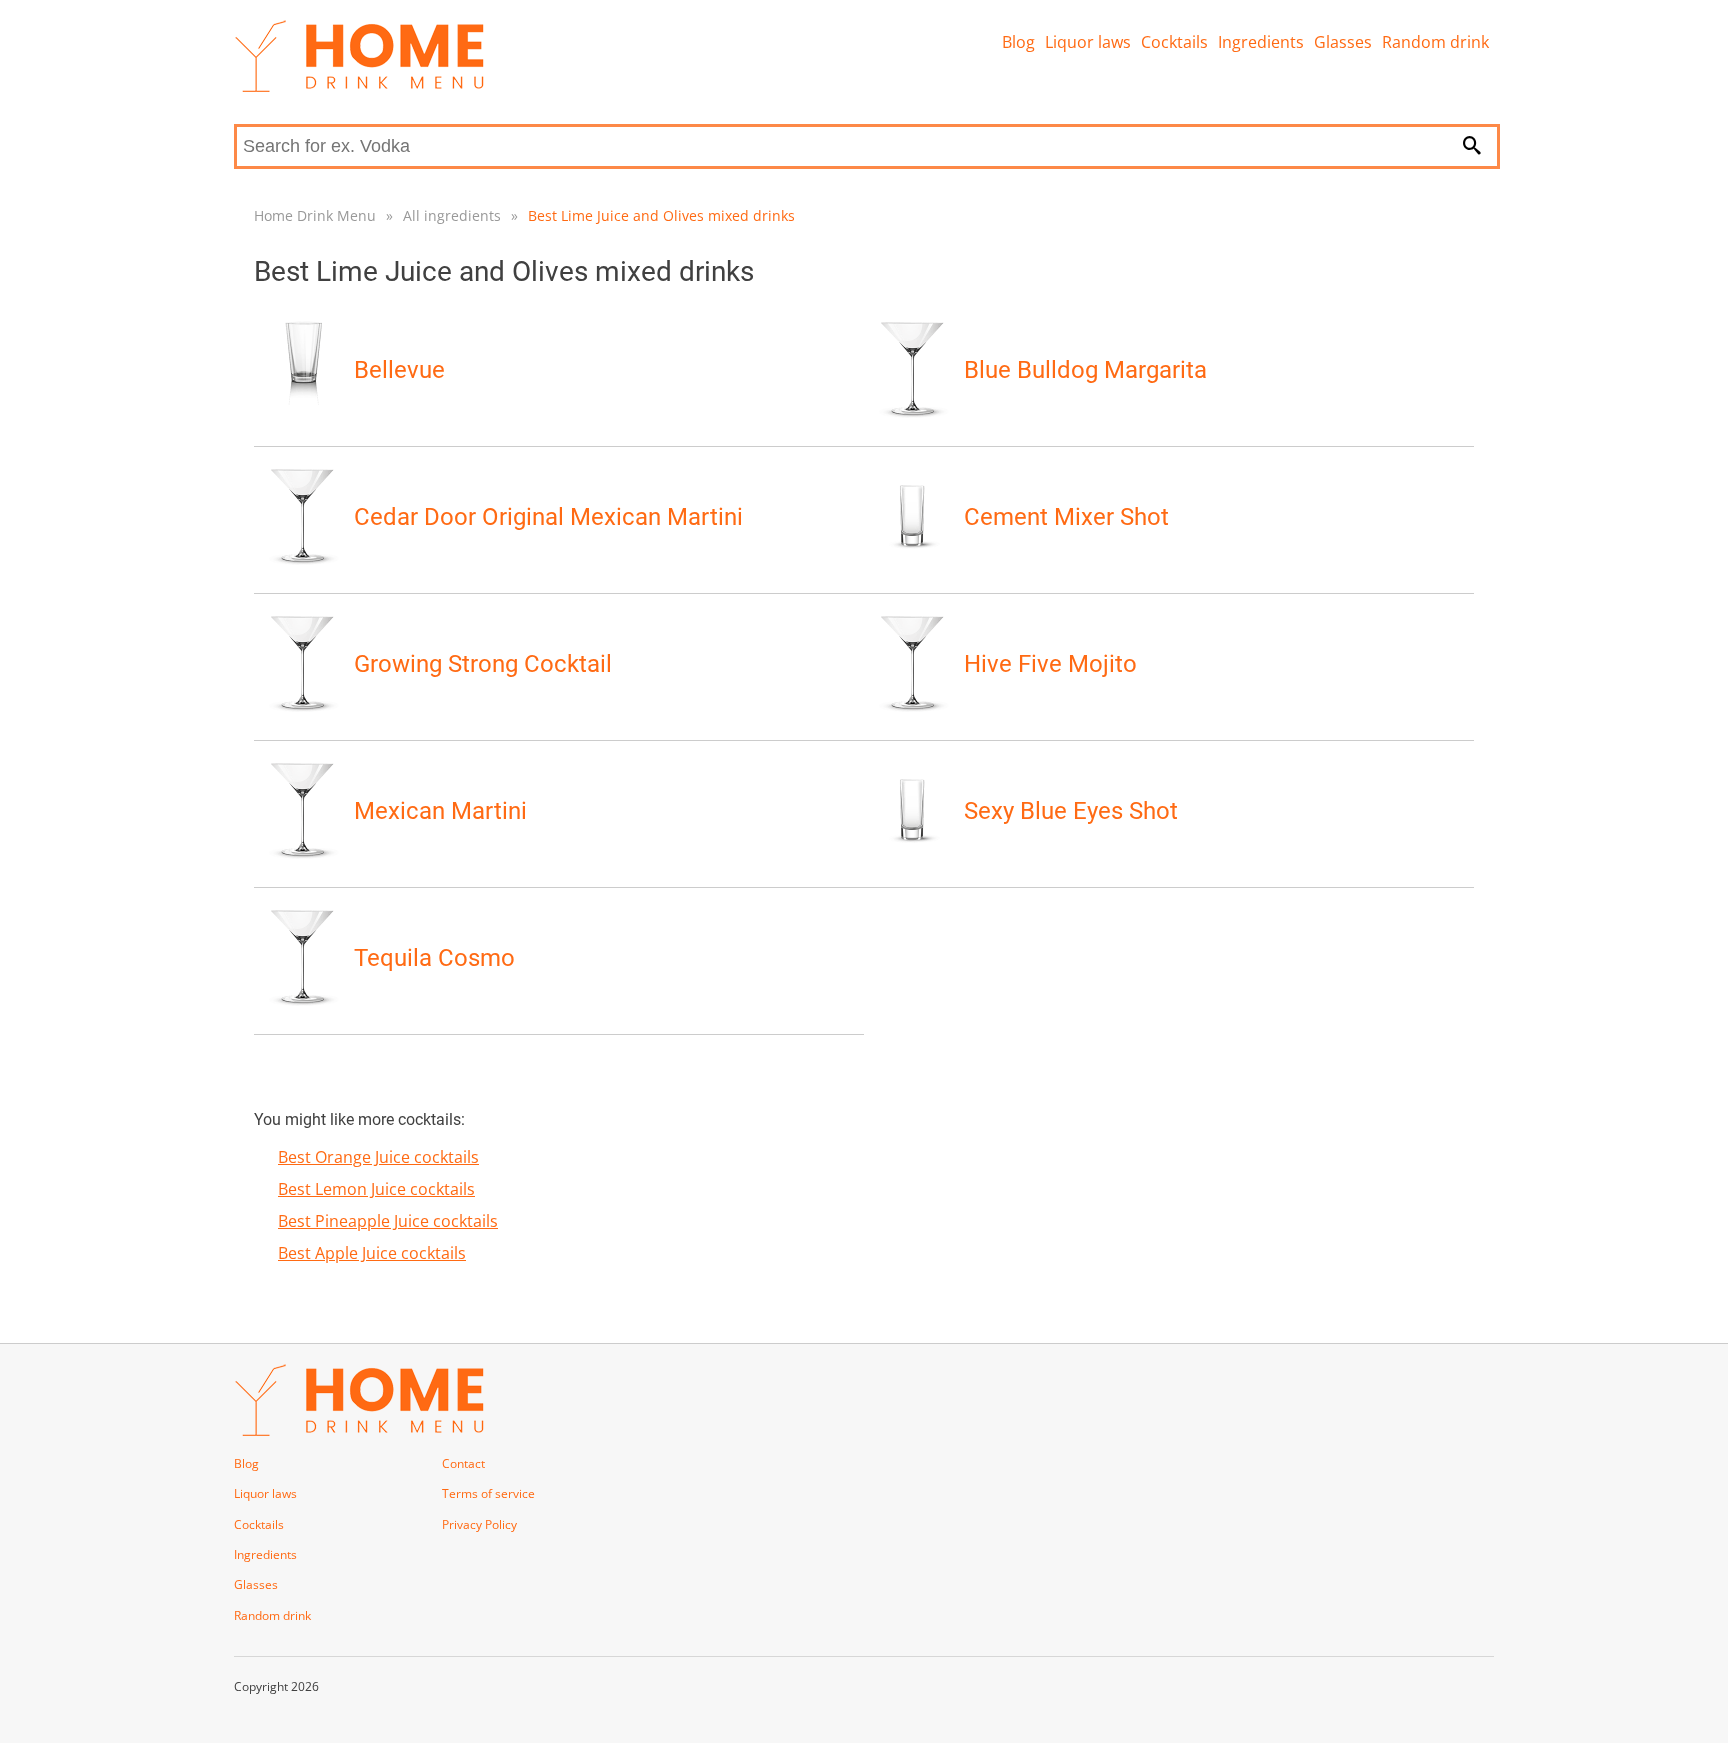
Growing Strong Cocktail (483, 664)
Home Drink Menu (315, 215)
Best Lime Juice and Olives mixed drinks (661, 215)
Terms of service (488, 1493)
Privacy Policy (479, 1524)
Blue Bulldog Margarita (1085, 370)
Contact (463, 1463)
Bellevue (399, 370)
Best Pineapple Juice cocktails (388, 1221)
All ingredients (452, 215)
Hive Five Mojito (1050, 664)
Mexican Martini (440, 811)
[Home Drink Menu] (359, 87)
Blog (1018, 42)
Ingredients (1261, 42)
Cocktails (1174, 42)
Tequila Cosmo (434, 958)
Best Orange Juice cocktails (378, 1157)
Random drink (1435, 42)
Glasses (1343, 42)
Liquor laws (1088, 42)
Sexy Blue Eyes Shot (1071, 811)
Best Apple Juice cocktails (372, 1253)
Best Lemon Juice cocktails (376, 1189)
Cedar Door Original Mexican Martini (548, 517)
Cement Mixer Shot (1066, 517)
